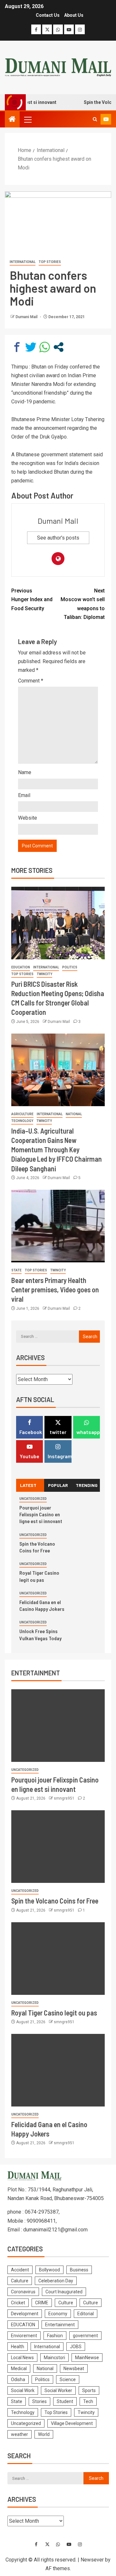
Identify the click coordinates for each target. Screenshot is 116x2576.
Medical (19, 2369)
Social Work (23, 2390)
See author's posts (58, 538)
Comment (31, 681)
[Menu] (27, 119)
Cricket (18, 2303)
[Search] (95, 119)
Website (28, 818)
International (23, 262)
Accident (20, 2270)
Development (25, 2314)
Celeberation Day (56, 2281)
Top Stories (50, 262)
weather (19, 2434)
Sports (89, 2390)
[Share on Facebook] (17, 347)
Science (68, 2379)
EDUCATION (21, 967)
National (74, 1114)
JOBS (76, 2347)
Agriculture (22, 1114)
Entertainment (60, 2325)
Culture (66, 2303)
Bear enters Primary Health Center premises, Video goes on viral (55, 1290)
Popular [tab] (58, 1485)
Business (79, 2270)
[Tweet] (31, 347)
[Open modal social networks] (58, 347)
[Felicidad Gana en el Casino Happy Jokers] (58, 2070)
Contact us (48, 15)
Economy (58, 2314)
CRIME (42, 2303)
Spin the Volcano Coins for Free (55, 1901)
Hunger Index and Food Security (32, 599)
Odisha (18, 2379)
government (85, 2336)
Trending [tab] (87, 1485)
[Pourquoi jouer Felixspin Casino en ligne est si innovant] (58, 1726)
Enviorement (24, 2336)
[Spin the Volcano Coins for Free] (58, 1847)
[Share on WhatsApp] (45, 347)
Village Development (72, 2423)
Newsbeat (74, 2369)
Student (65, 2401)
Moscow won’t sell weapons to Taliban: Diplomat (83, 604)
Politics (70, 967)
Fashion (55, 2336)
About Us (74, 15)
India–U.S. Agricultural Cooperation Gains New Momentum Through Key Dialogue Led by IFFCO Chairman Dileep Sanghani (57, 1150)
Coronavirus (23, 2292)
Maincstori (54, 2358)
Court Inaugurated (64, 2292)
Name (25, 772)
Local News (22, 2358)
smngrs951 (65, 1798)
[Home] (12, 120)
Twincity (44, 974)
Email (24, 795)
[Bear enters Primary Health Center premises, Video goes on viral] (58, 1226)
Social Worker (58, 2390)
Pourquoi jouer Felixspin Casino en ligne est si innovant (41, 1514)
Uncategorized (33, 1499)
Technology (22, 1121)
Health (18, 2347)
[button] (27, 119)
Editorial (86, 2314)
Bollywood (49, 2270)
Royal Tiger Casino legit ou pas (54, 2013)
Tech (88, 2401)
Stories (39, 2401)
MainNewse (87, 2358)
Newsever (92, 2560)
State (16, 1270)
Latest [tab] (28, 1485)
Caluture (20, 2281)
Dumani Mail (27, 317)
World (44, 2434)
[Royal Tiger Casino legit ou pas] (58, 1959)
